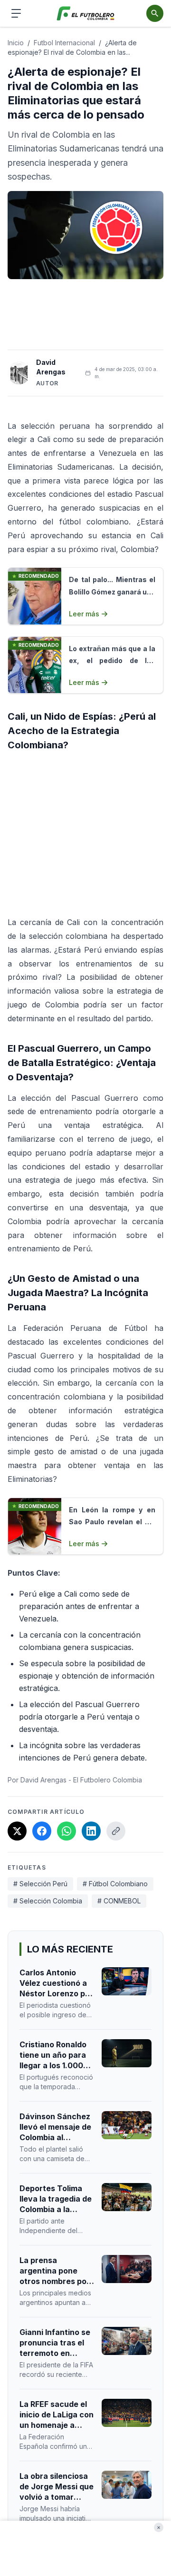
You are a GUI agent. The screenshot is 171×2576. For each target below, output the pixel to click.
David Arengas (51, 367)
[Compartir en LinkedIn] (91, 1831)
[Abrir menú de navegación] (16, 13)
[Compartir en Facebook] (42, 1831)
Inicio (16, 43)
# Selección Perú (40, 1884)
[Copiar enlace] (116, 1831)
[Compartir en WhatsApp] (66, 1831)
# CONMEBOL (119, 1901)
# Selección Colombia (48, 1901)
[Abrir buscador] (155, 13)
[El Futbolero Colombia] (86, 14)
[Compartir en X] (17, 1831)
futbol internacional (64, 43)
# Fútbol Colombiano (115, 1884)
